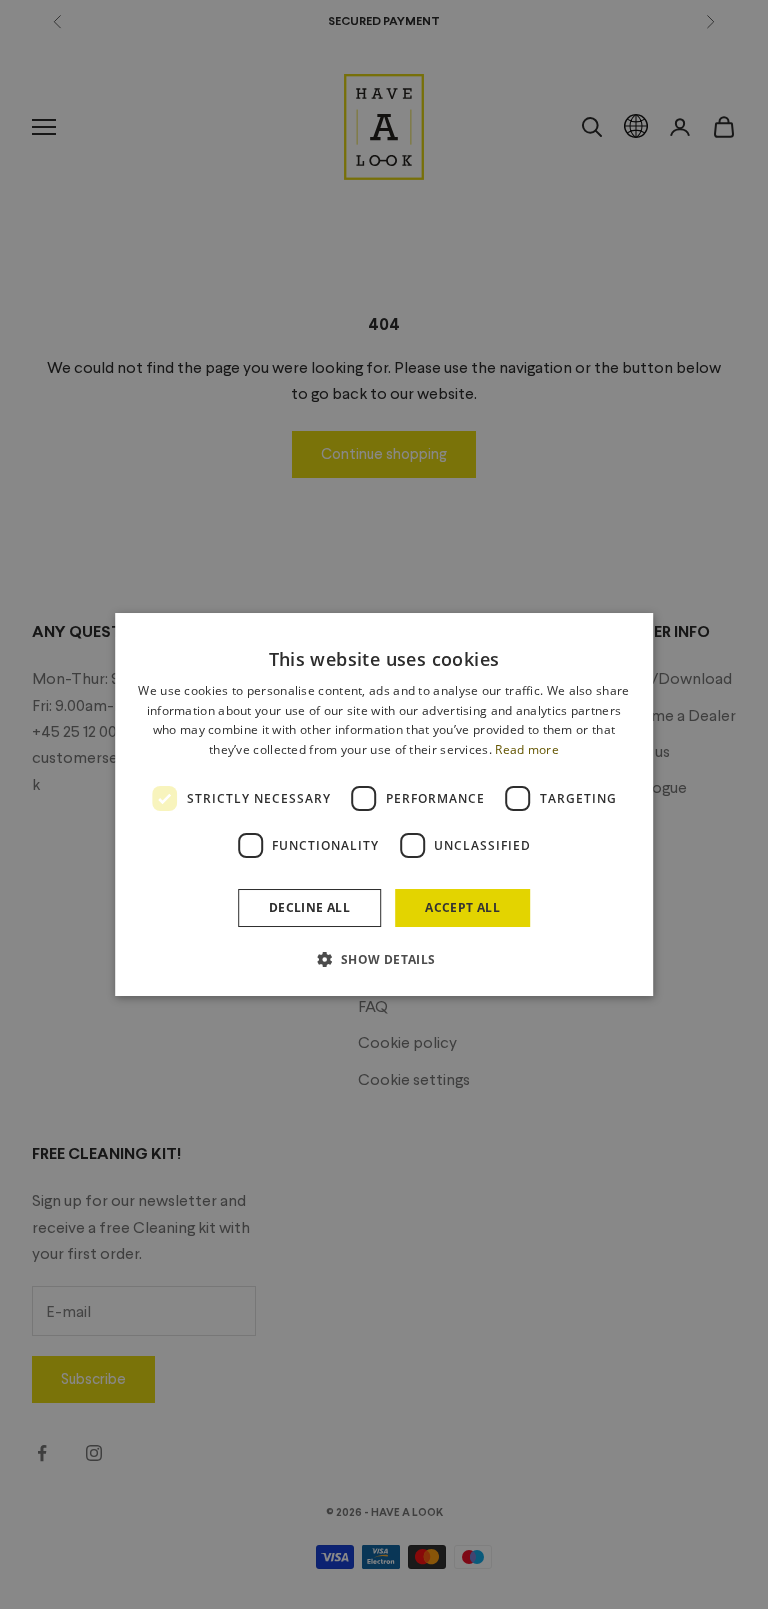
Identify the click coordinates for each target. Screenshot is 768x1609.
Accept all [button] (462, 907)
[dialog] (384, 805)
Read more (527, 749)
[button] (383, 959)
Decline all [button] (309, 907)
